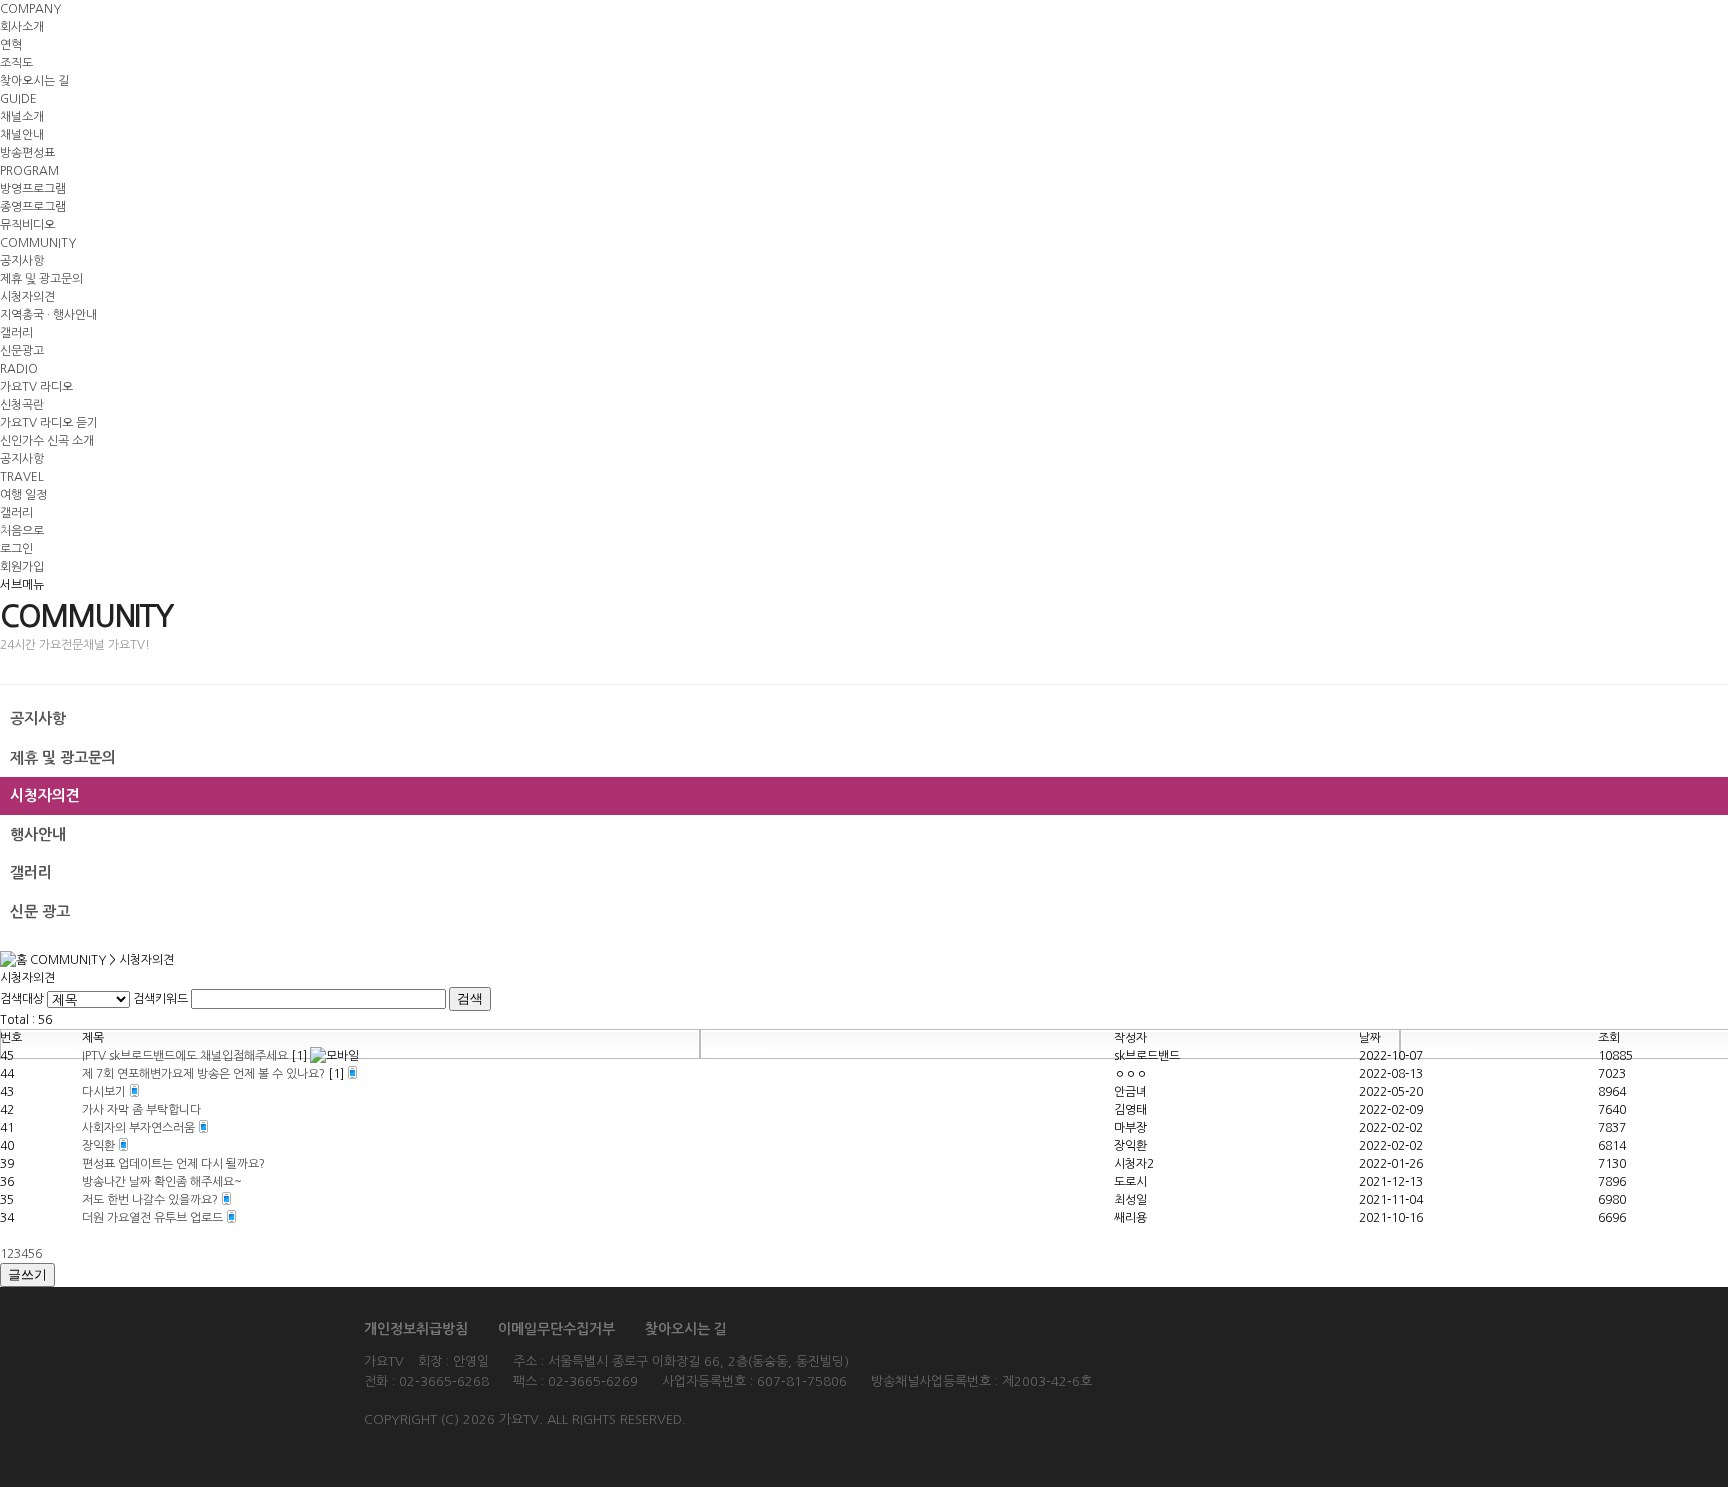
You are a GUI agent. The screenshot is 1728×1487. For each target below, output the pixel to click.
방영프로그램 (33, 189)
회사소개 (22, 27)
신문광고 (22, 351)
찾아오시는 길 (34, 81)
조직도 (16, 63)
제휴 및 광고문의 (41, 279)
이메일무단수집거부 (556, 1329)
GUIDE (18, 99)
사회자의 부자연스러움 (140, 1128)
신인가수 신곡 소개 (47, 441)
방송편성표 (27, 153)
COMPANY (30, 9)
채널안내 (22, 135)
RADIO (19, 369)
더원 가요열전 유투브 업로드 (154, 1218)
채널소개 (22, 117)
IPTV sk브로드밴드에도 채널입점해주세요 (186, 1056)
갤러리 (16, 333)
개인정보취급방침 (416, 1329)
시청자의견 (27, 297)
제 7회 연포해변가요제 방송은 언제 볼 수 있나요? (205, 1074)
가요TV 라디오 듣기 (49, 423)
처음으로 (22, 531)
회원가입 (22, 567)
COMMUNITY (38, 243)
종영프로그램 (33, 207)
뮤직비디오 (27, 225)
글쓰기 (27, 1274)
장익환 (100, 1146)
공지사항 (22, 261)
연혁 (11, 45)
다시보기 (105, 1092)
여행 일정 (23, 495)
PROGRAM (29, 171)
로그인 (16, 549)
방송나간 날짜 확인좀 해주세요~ (162, 1182)
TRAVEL (22, 477)
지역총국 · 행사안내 (48, 315)
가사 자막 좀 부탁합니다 (141, 1110)
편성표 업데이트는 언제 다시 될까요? (173, 1164)
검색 (470, 998)
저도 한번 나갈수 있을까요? (151, 1200)
